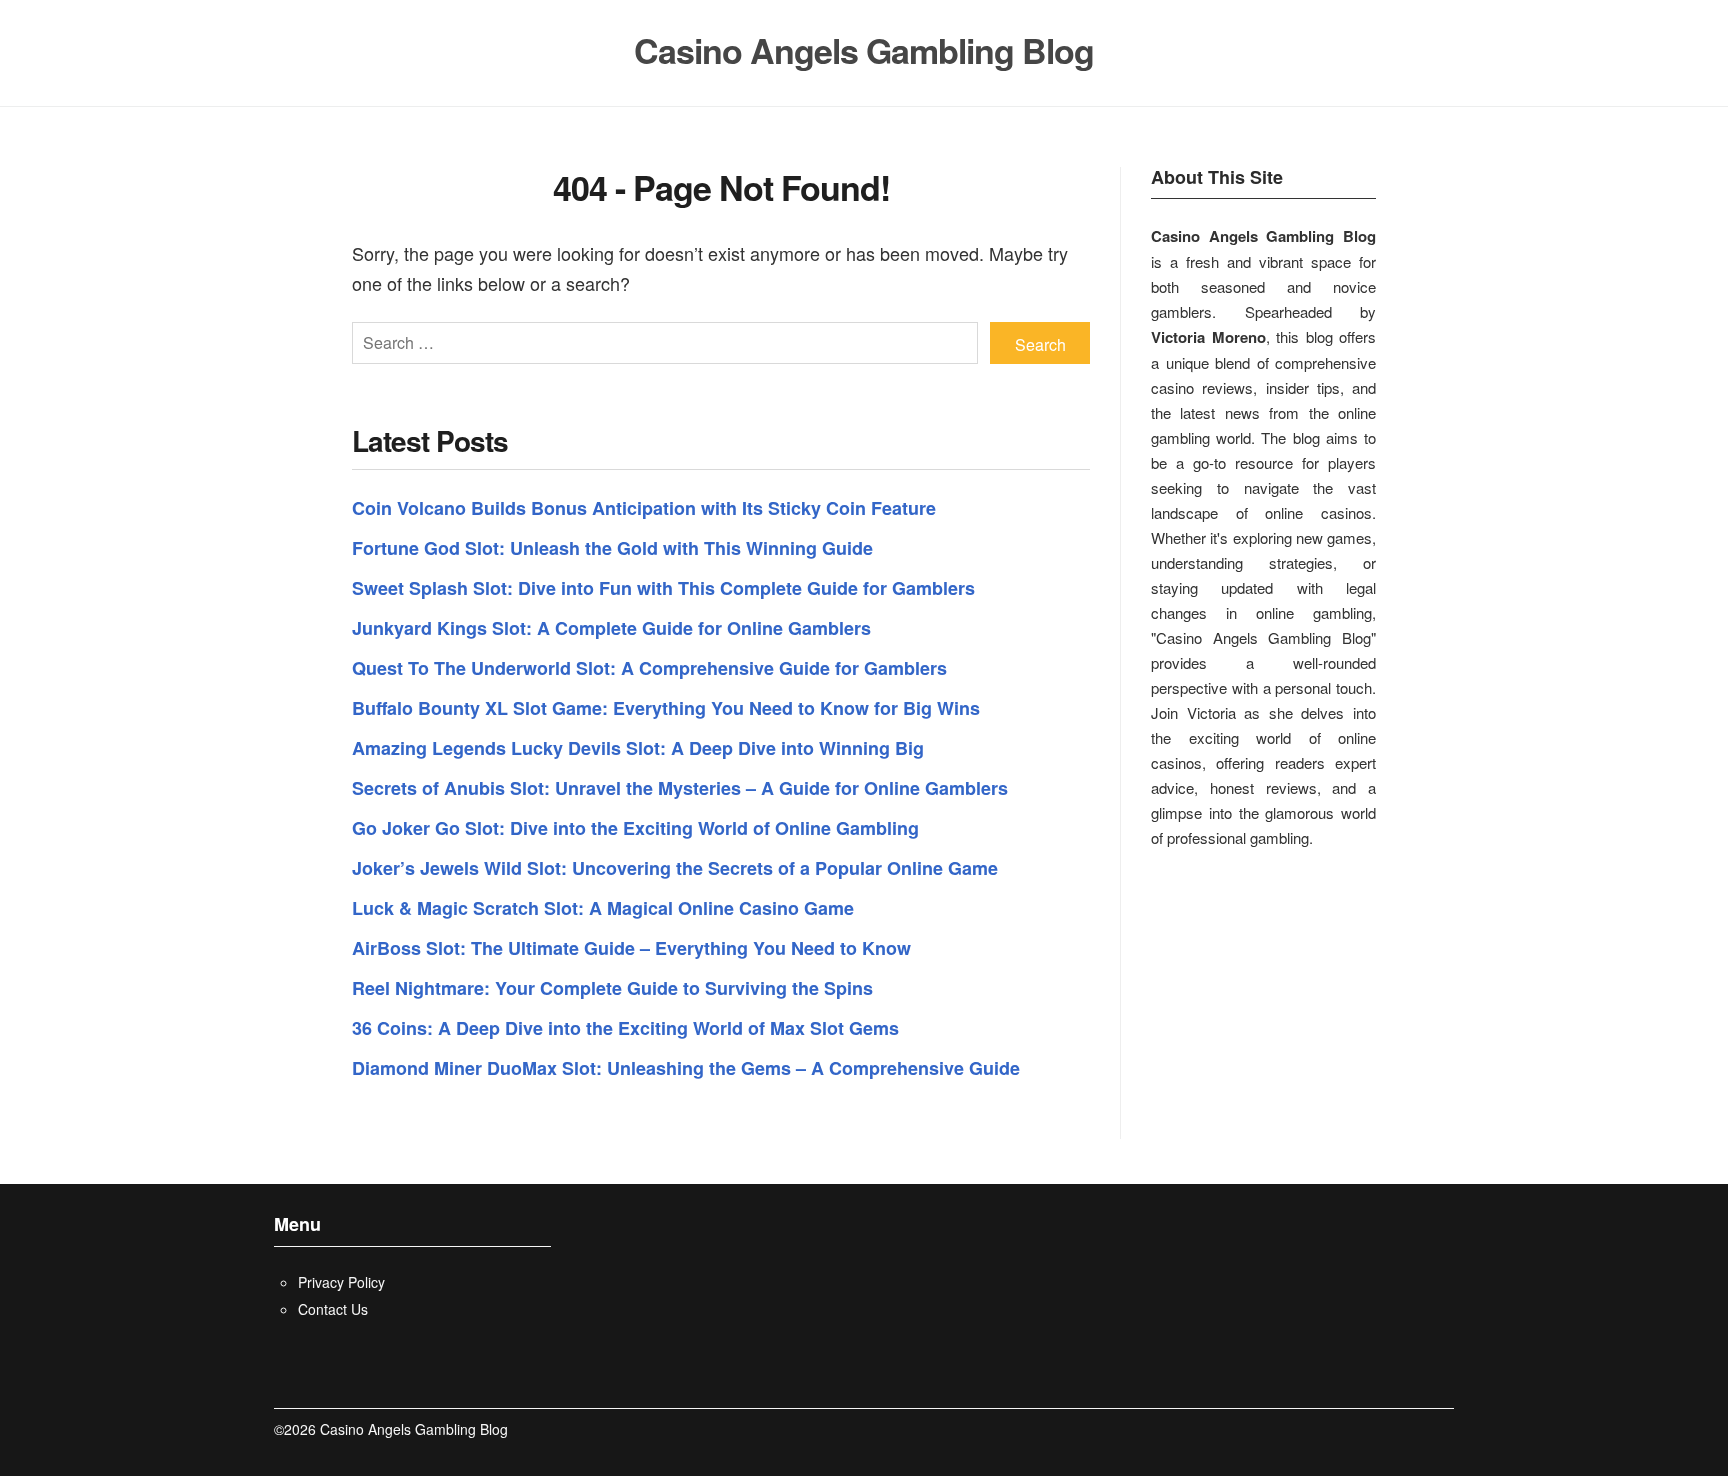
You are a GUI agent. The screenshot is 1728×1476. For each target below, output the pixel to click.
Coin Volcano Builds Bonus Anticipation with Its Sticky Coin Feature (644, 508)
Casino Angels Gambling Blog (864, 50)
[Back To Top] (1448, 1429)
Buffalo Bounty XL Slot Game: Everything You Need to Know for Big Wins (666, 708)
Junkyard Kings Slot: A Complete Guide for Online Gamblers (611, 628)
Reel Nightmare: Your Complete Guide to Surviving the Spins (612, 988)
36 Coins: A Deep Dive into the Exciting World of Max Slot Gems (625, 1028)
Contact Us (333, 1309)
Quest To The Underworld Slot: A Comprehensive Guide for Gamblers (649, 668)
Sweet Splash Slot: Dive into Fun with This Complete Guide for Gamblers (663, 588)
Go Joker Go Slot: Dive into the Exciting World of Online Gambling (635, 828)
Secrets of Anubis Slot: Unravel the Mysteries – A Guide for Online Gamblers (680, 788)
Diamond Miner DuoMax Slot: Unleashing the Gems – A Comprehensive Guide (686, 1068)
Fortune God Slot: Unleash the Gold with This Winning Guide (612, 548)
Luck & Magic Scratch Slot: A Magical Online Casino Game (603, 908)
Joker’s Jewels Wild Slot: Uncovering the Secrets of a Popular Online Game (675, 868)
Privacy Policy (341, 1282)
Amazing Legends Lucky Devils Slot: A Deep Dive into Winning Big (638, 748)
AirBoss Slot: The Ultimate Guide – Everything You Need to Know (631, 948)
